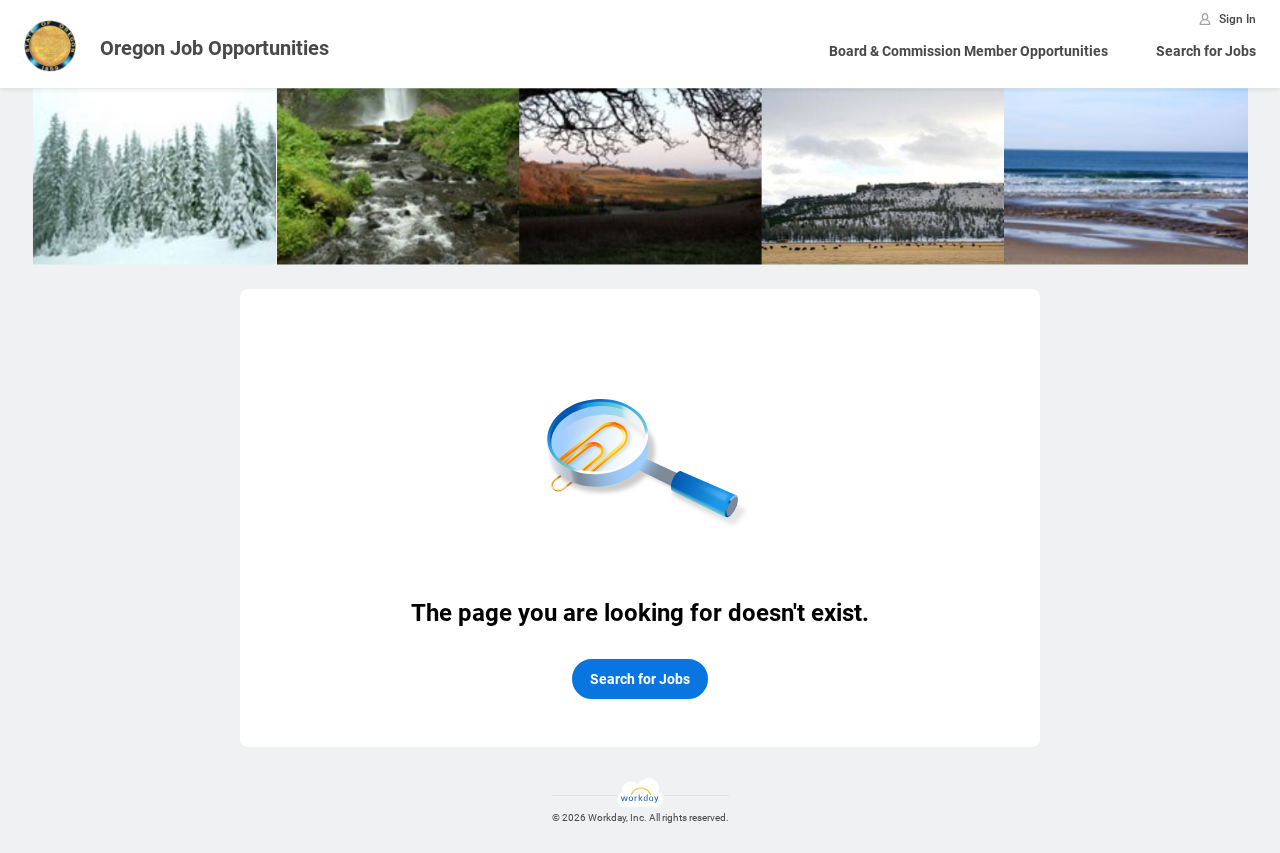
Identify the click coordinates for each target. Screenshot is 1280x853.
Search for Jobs (1206, 51)
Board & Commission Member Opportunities (968, 51)
